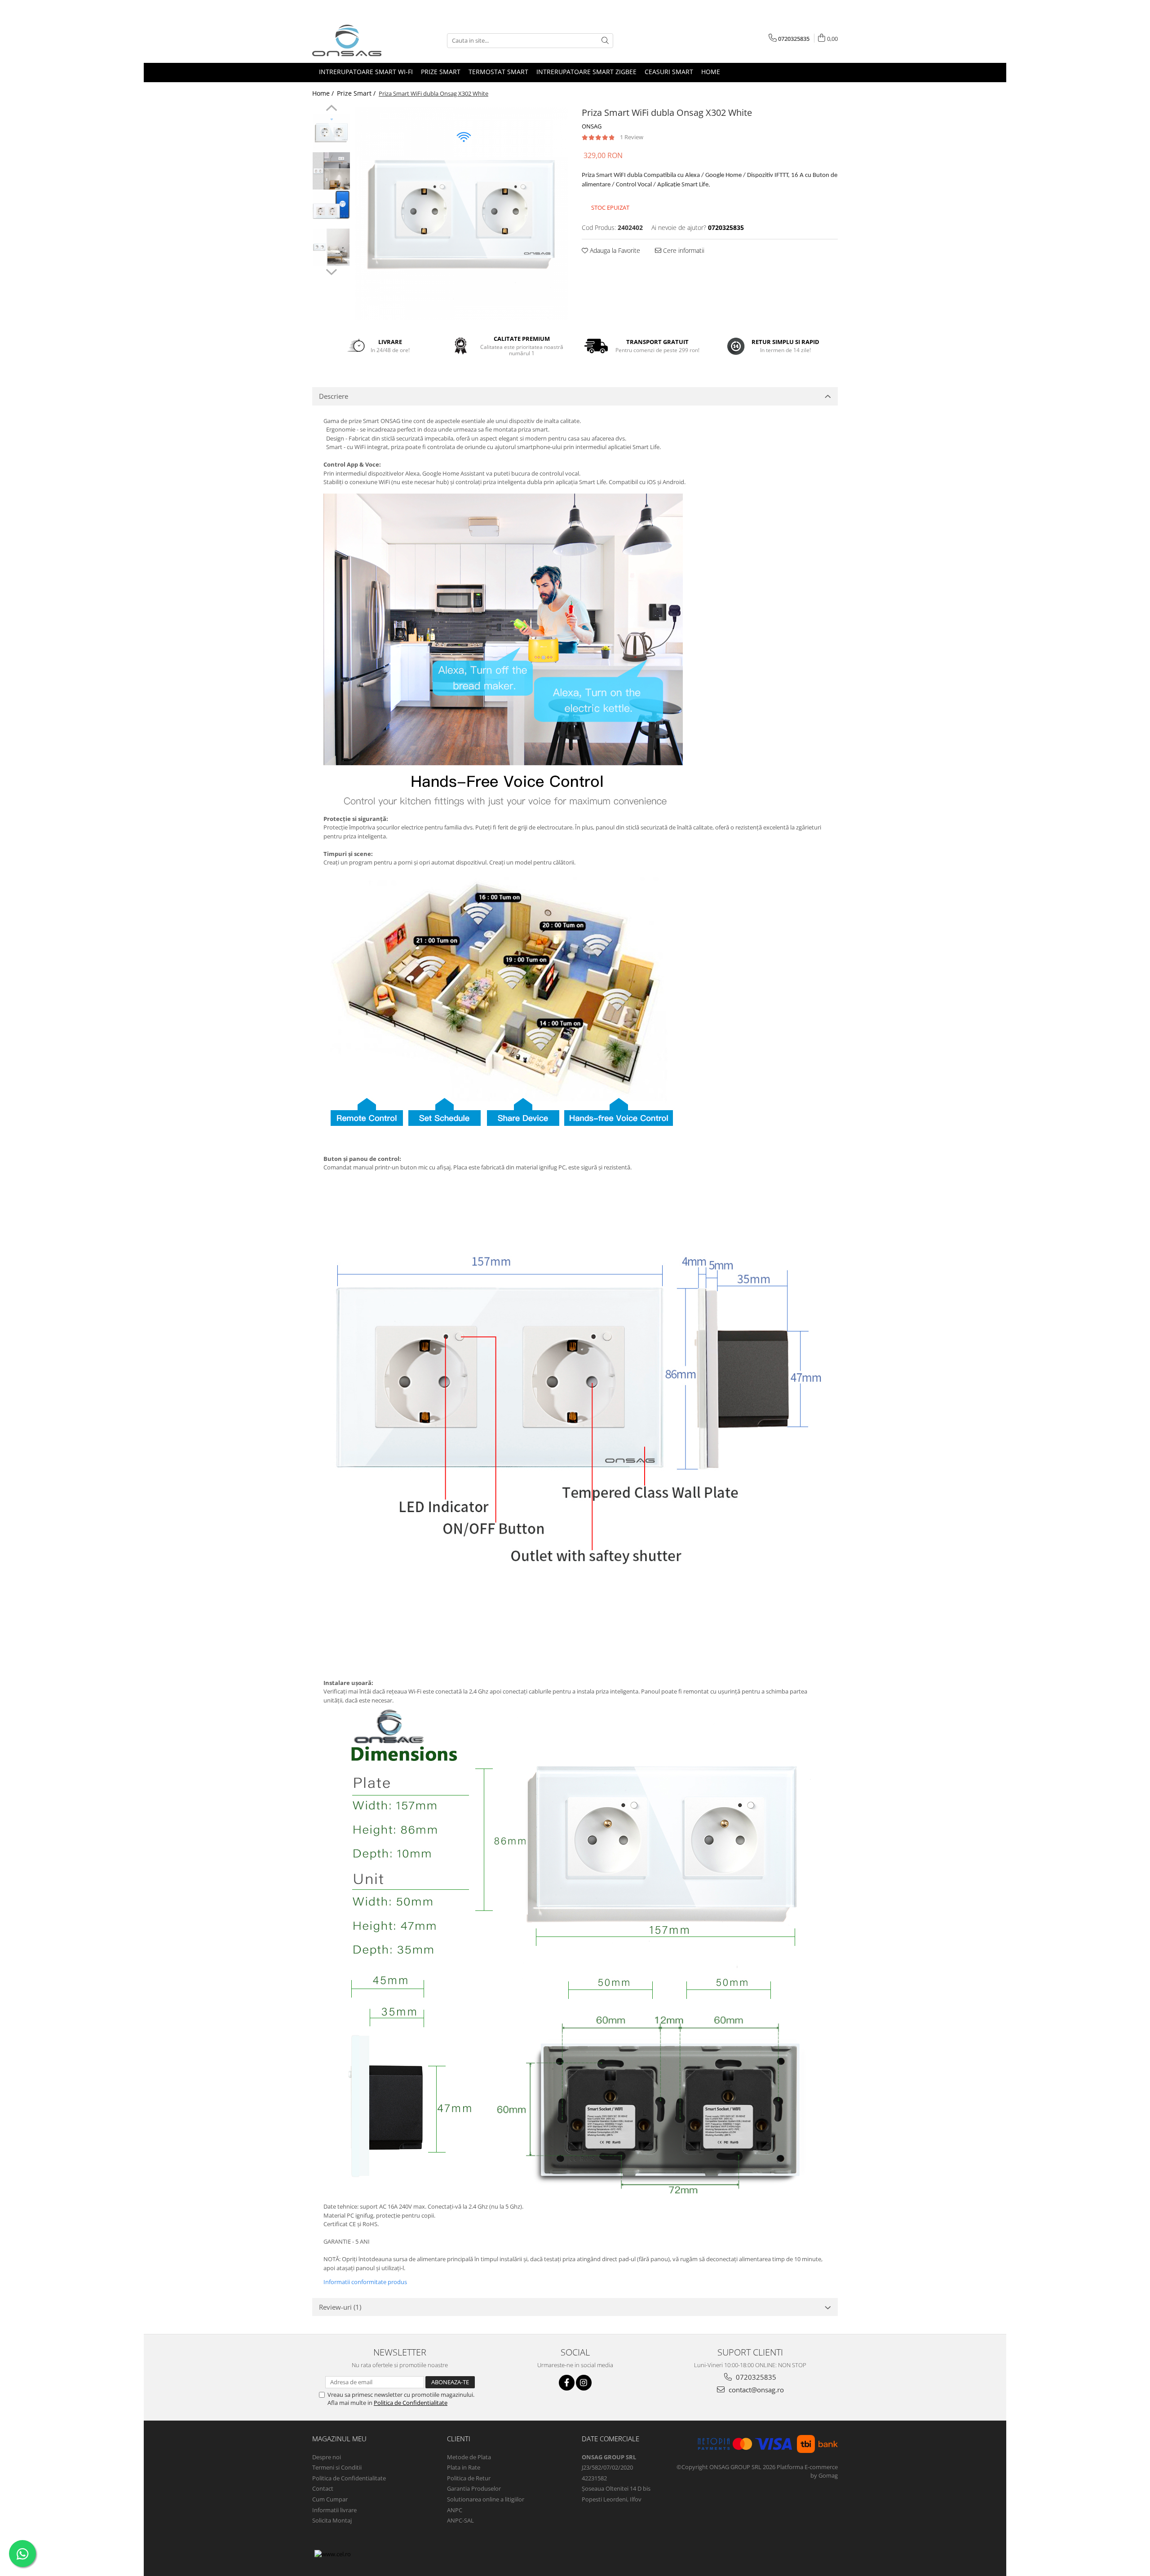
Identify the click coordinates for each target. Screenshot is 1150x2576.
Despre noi (327, 2457)
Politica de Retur (469, 2478)
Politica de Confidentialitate (411, 2403)
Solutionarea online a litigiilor (486, 2499)
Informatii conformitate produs (365, 2282)
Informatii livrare (334, 2510)
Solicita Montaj (332, 2520)
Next (331, 271)
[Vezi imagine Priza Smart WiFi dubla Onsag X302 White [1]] (331, 171)
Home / (324, 93)
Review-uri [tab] (340, 2307)
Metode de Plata (469, 2457)
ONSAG (592, 126)
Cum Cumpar (330, 2499)
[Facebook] (567, 2383)
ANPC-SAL (460, 2520)
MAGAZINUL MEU (339, 2439)
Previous (331, 109)
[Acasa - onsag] (357, 40)
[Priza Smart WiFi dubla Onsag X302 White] (462, 214)
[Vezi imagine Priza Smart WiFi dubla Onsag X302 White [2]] (331, 205)
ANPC (455, 2510)
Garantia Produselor (474, 2488)
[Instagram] (584, 2383)
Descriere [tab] (334, 396)
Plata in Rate (464, 2467)
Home (711, 72)
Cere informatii (683, 250)
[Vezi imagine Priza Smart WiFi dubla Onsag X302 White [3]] (331, 247)
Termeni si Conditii (337, 2467)
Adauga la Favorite (614, 250)
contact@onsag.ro (755, 2390)
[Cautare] (605, 41)
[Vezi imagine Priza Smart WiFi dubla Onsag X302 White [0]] (331, 133)
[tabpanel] (462, 214)
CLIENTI (459, 2439)
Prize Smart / (357, 93)
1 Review (632, 137)
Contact (323, 2488)
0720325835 (755, 2377)
